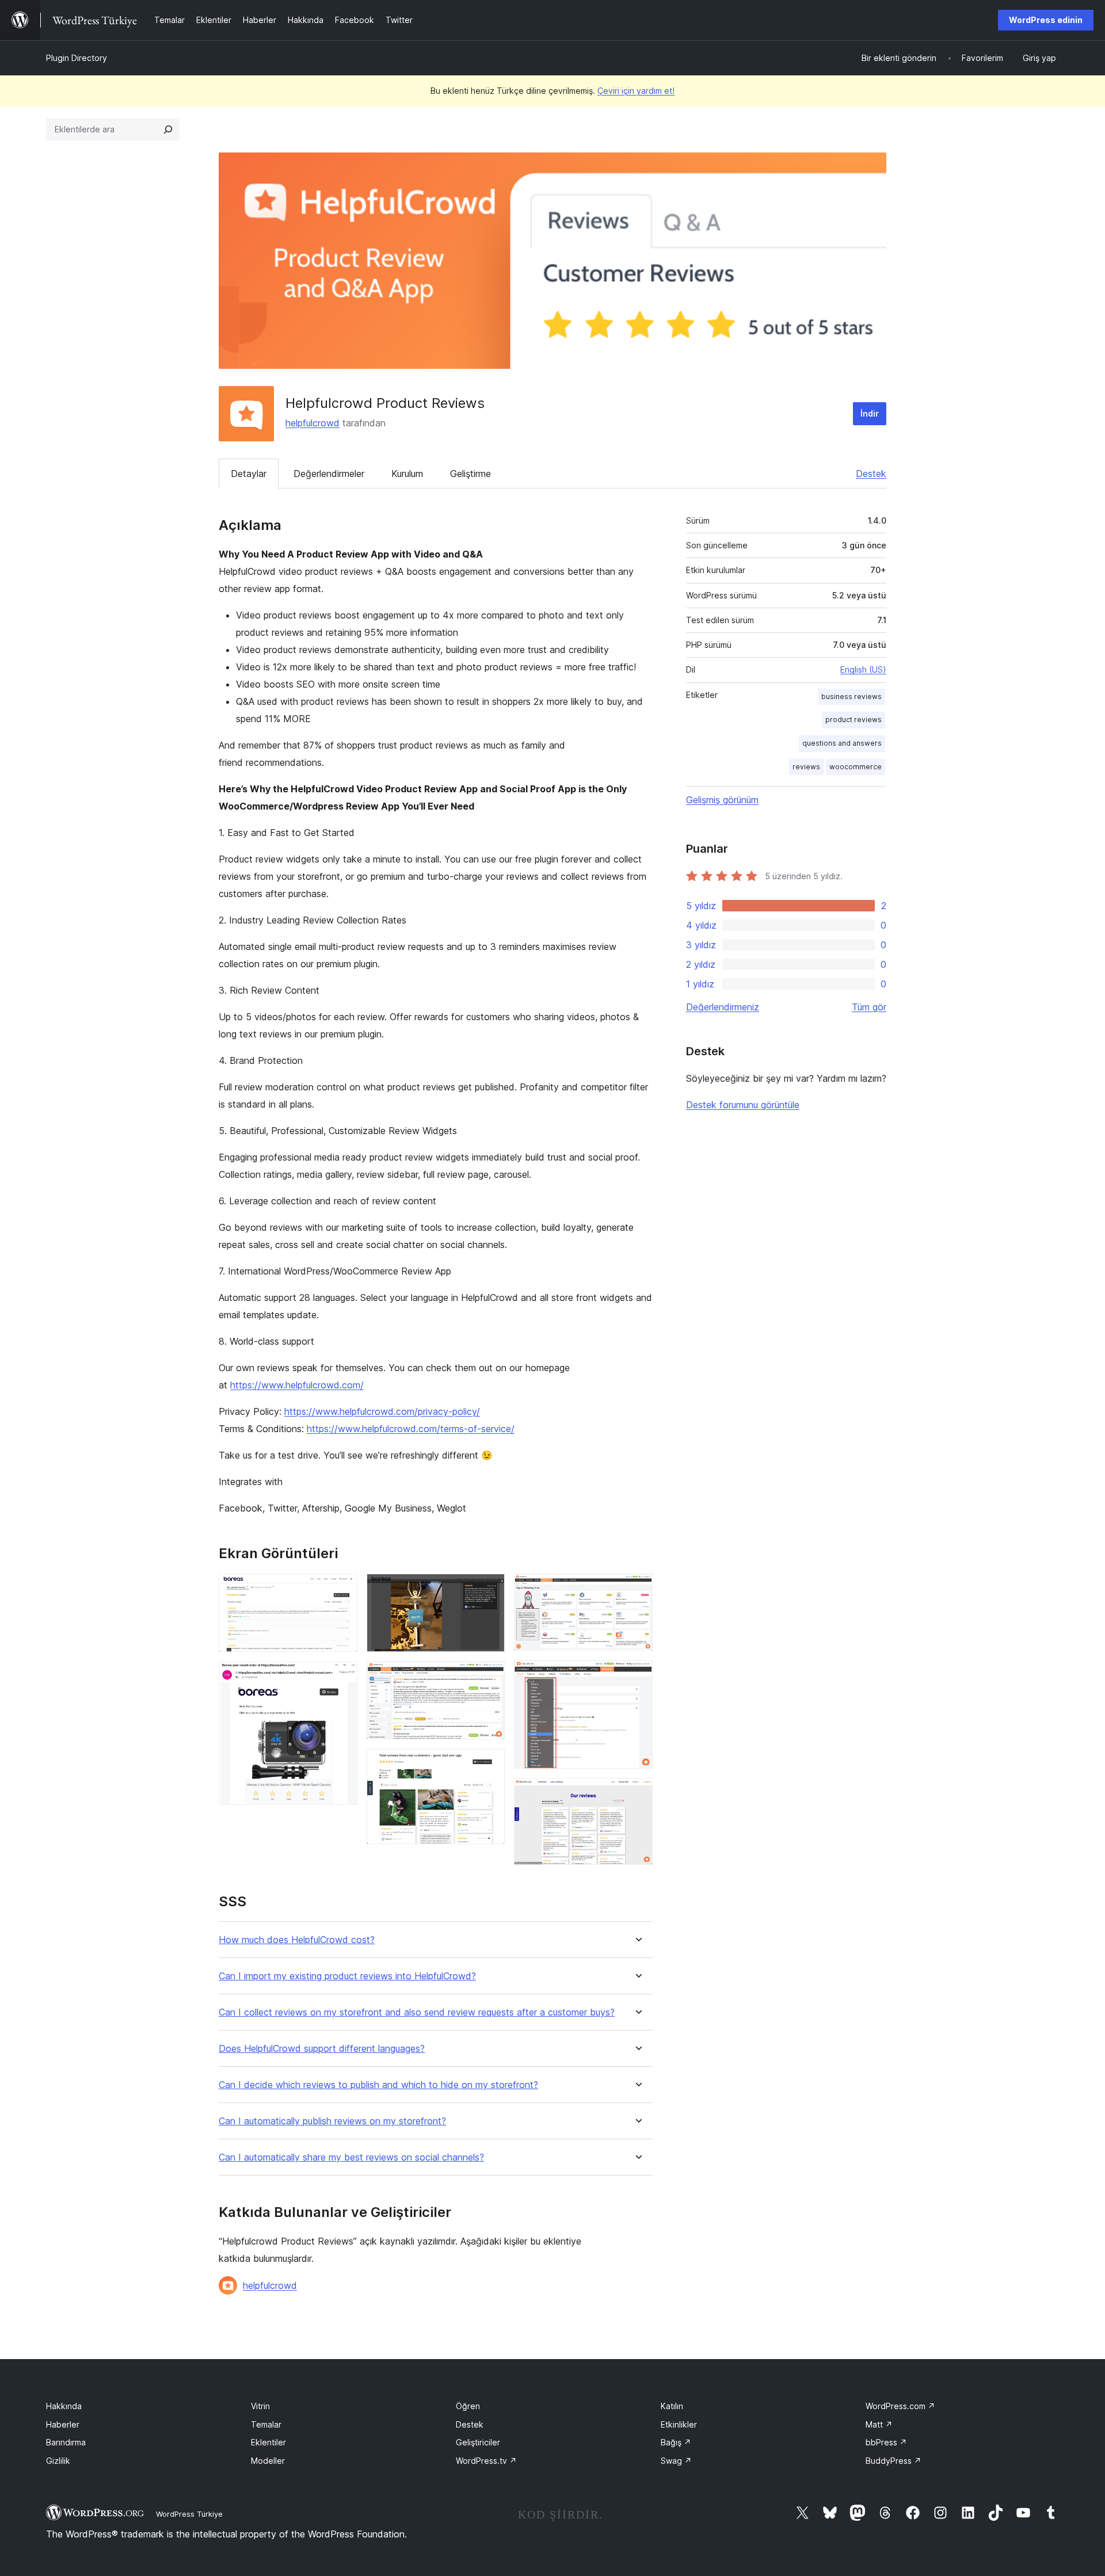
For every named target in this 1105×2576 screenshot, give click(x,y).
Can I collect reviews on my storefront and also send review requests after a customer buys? (417, 2012)
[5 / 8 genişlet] (489, 1764)
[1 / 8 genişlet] (342, 1589)
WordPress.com (900, 2406)
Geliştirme (470, 474)
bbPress (886, 2442)
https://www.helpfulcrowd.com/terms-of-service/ (411, 1429)
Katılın (672, 2406)
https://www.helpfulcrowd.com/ (297, 1385)
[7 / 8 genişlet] (637, 1676)
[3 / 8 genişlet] (489, 1589)
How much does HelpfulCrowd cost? (297, 1940)
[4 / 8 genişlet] (489, 1677)
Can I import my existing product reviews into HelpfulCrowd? (347, 1976)
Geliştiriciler (478, 2442)
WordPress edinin (1046, 20)
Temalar (266, 2424)
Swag (676, 2461)
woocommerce (856, 767)
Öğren (468, 2406)
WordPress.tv (486, 2461)
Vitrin (260, 2406)
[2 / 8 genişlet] (342, 1677)
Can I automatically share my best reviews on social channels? (351, 2157)
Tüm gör (869, 1007)
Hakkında (64, 2406)
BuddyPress (893, 2461)
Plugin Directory (77, 58)
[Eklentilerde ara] (168, 129)
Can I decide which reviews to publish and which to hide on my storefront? (378, 2085)
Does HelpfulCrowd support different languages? (322, 2049)
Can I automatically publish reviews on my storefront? (332, 2121)
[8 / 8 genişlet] (637, 1793)
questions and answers (842, 743)
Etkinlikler (679, 2424)
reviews (806, 767)
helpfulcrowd (313, 423)
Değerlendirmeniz (723, 1007)
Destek (871, 474)
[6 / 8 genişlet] (637, 1589)
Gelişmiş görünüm (722, 800)
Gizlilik (58, 2461)
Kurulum (407, 474)
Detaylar (249, 474)
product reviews (853, 720)
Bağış (676, 2442)
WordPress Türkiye (189, 2514)
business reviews (851, 697)
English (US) (863, 669)
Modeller (268, 2461)
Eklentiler (268, 2442)
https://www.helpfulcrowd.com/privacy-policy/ (382, 1411)
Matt (879, 2424)
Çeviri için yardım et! (636, 91)
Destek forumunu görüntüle (743, 1105)
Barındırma (66, 2442)
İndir (870, 413)
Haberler (63, 2424)
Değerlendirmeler (329, 474)
